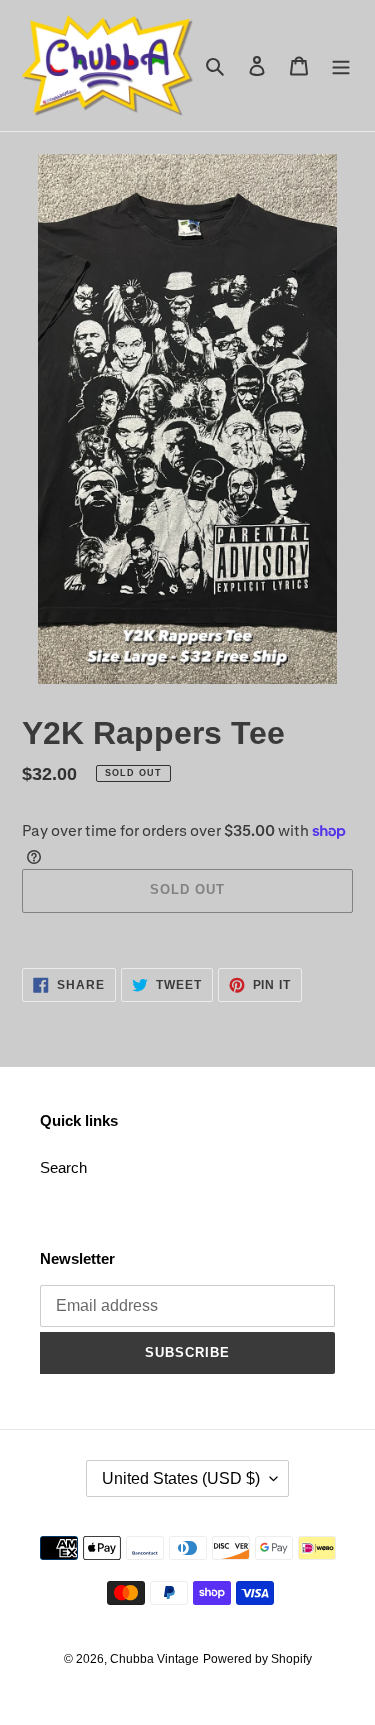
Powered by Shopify (257, 1659)
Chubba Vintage (154, 1659)
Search (63, 1167)
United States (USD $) (181, 1478)
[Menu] (341, 65)
